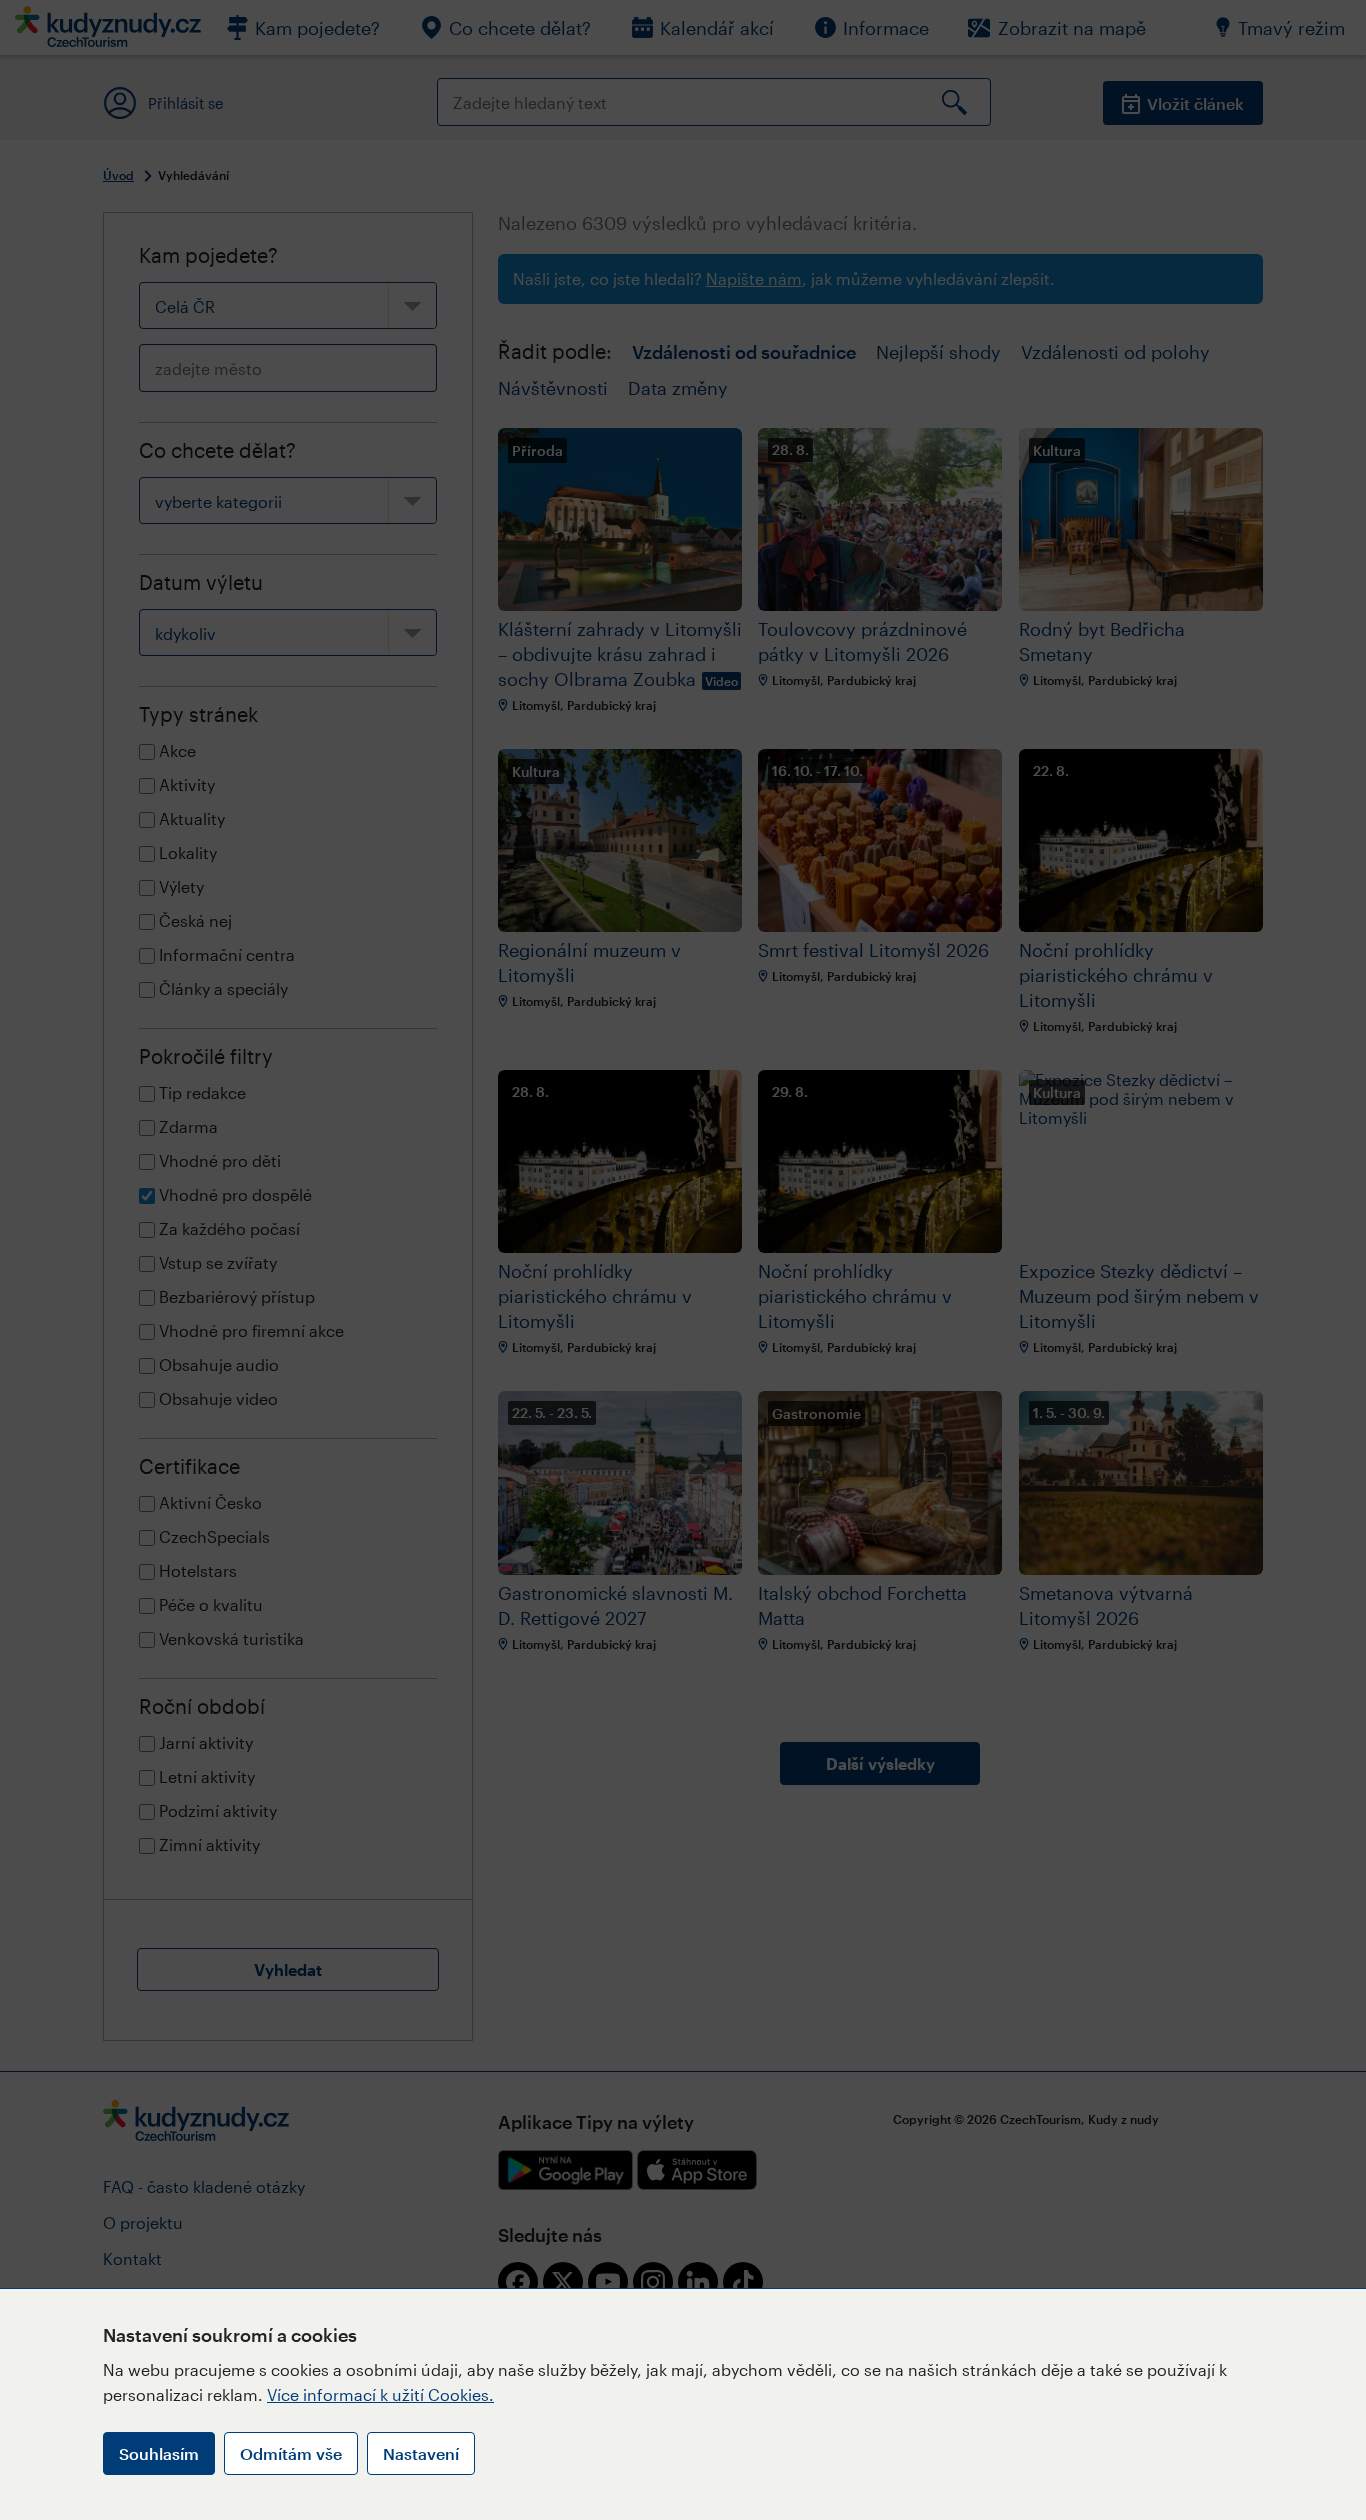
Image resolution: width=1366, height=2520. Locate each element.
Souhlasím (159, 2453)
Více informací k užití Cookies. (380, 2394)
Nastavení (421, 2453)
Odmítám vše (291, 2453)
